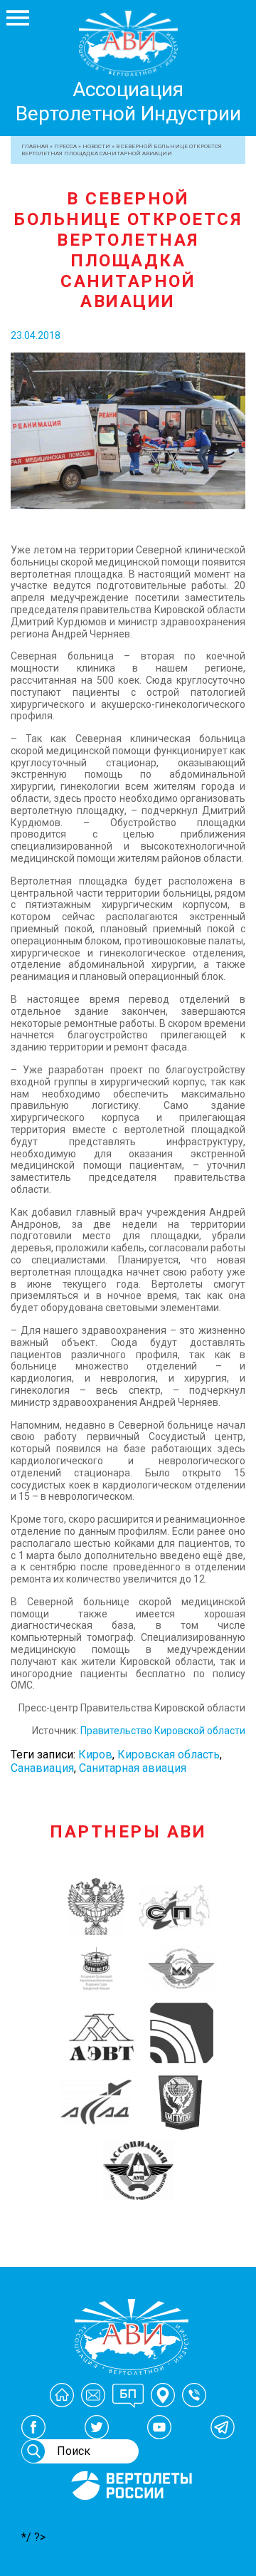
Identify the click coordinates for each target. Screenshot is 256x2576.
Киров (95, 1754)
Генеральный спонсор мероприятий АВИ (130, 2517)
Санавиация (42, 1768)
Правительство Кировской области (163, 1731)
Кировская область (169, 1754)
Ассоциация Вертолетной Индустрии (128, 101)
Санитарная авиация (133, 1768)
